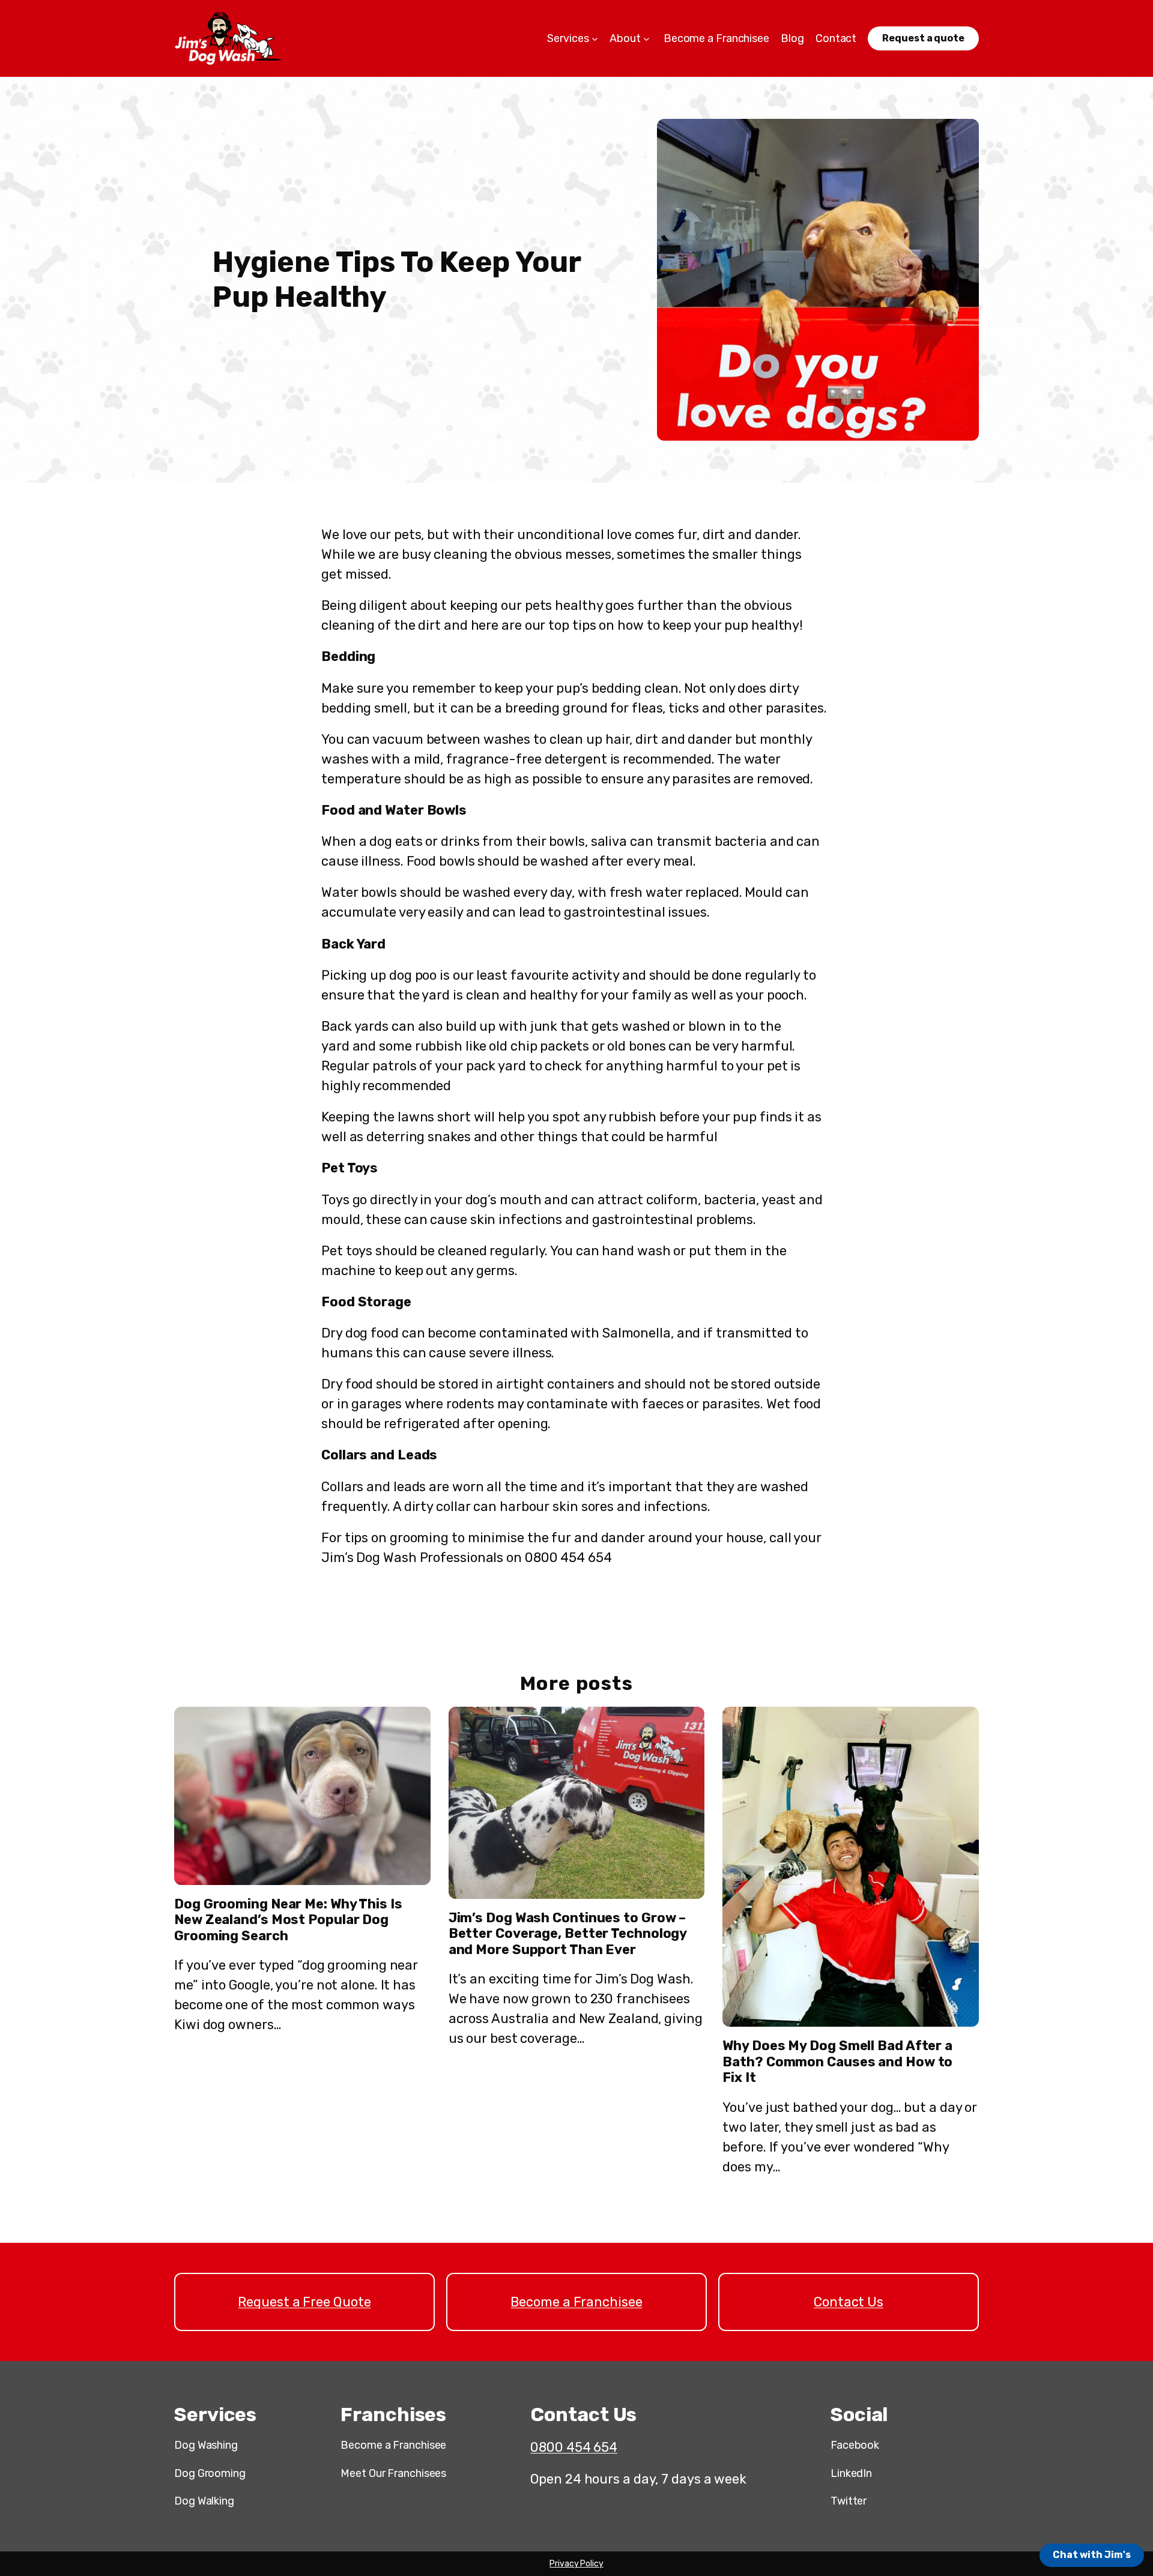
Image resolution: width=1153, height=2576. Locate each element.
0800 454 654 (574, 2447)
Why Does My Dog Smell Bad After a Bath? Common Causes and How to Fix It (837, 2062)
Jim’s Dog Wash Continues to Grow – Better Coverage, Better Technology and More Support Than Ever (568, 1934)
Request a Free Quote (304, 2302)
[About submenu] (646, 39)
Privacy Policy (576, 2564)
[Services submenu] (595, 39)
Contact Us (849, 2302)
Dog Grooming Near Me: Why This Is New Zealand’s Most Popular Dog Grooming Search (288, 1920)
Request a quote (923, 38)
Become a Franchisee (576, 2302)
